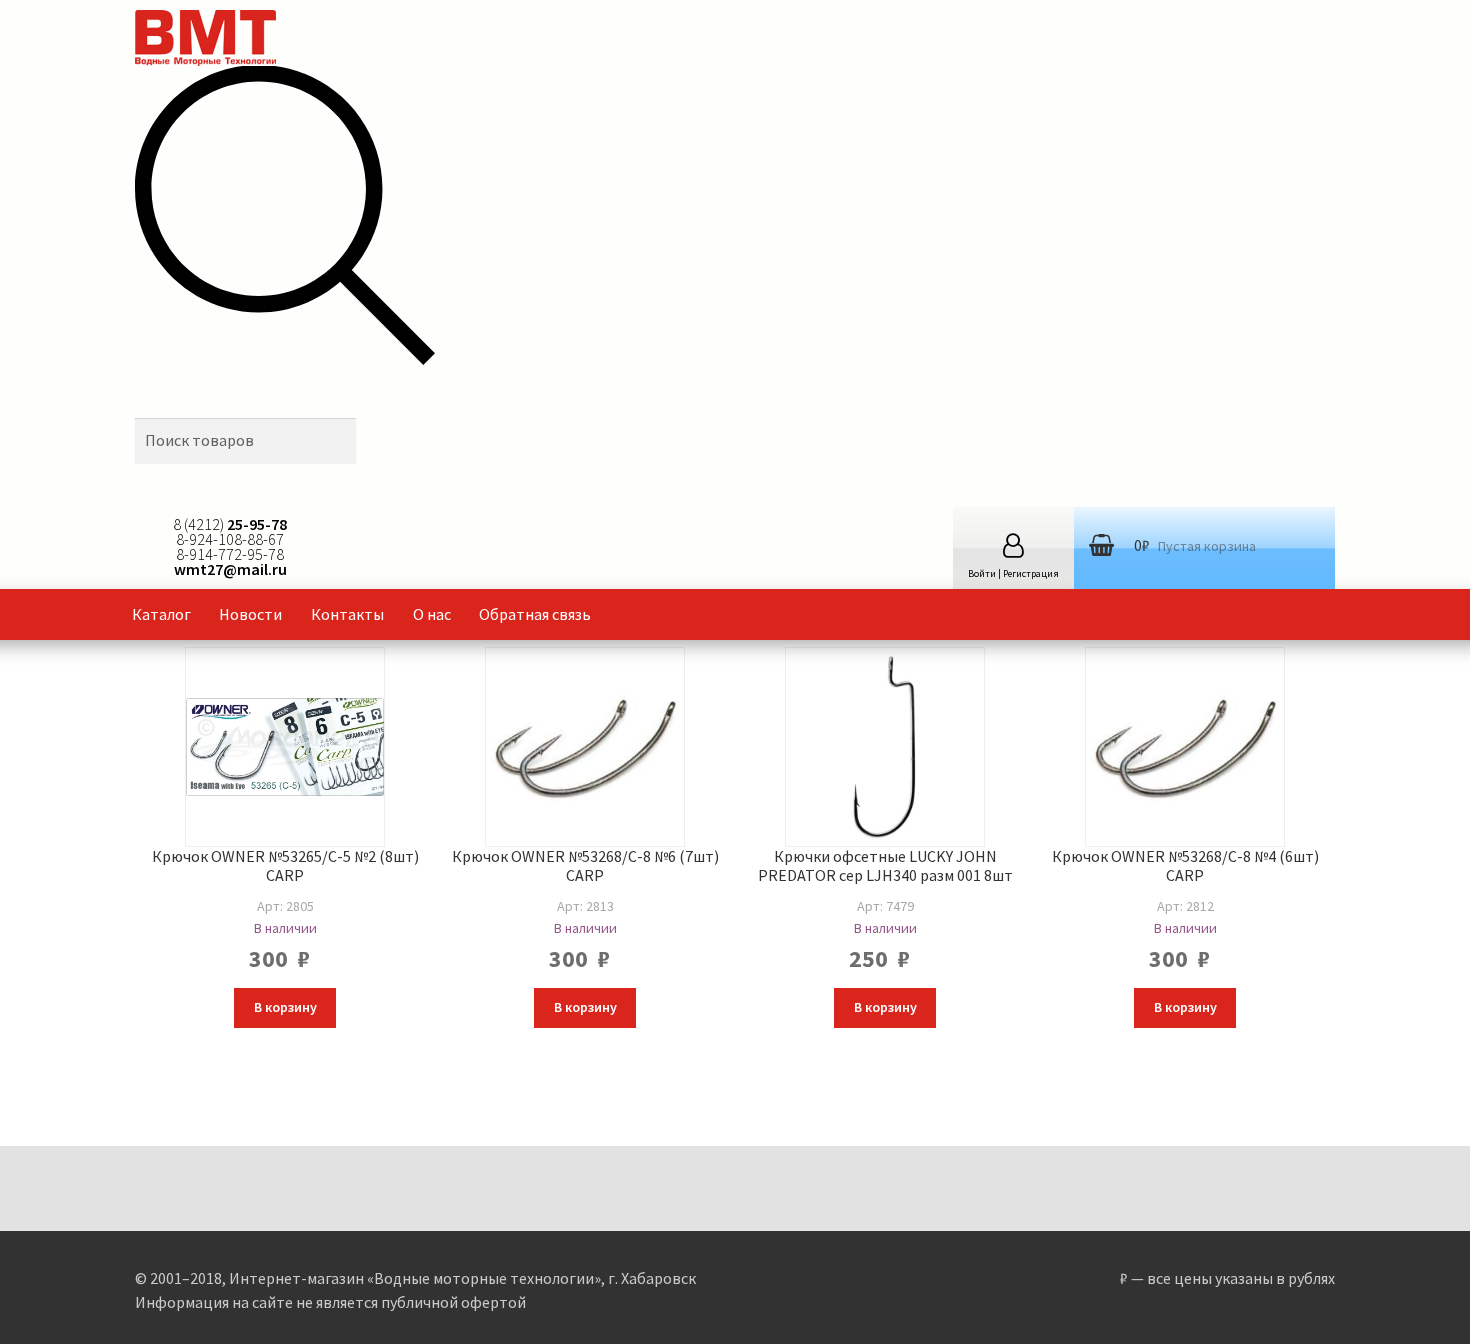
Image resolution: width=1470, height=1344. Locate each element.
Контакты (347, 614)
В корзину (285, 1007)
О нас (432, 614)
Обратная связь (535, 614)
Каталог (161, 614)
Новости (250, 614)
